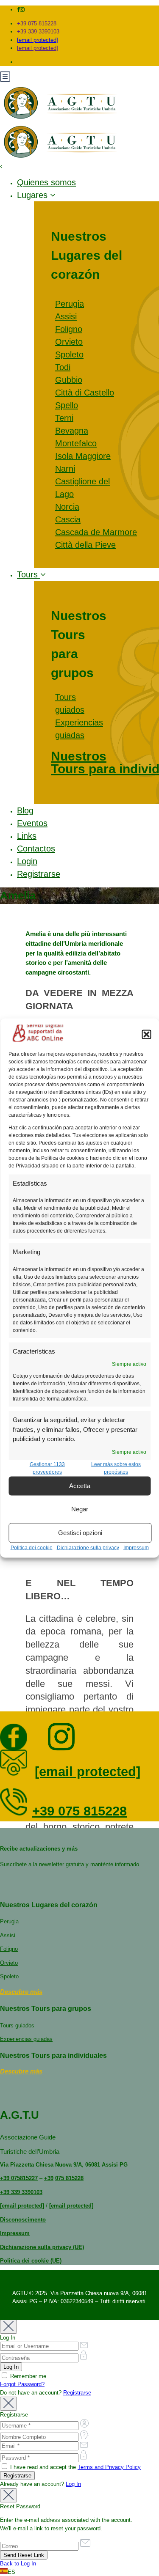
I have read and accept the (75, 2467)
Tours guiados (17, 2025)
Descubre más (21, 1992)
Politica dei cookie (32, 1547)
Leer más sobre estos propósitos (116, 1468)
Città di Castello (85, 393)
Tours (29, 574)
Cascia (68, 519)
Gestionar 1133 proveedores (47, 1468)
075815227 (24, 2178)
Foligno (69, 329)
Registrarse (39, 874)
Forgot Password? (22, 2384)
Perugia (70, 304)
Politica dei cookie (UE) (31, 2261)
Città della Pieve (85, 545)
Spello (67, 405)
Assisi (66, 316)
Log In (73, 2484)
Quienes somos (46, 182)
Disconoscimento (23, 2220)
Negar (80, 1509)
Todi (63, 367)
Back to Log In (18, 2564)
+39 (5, 2178)
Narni (65, 469)
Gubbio (69, 380)
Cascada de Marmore (96, 532)
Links (27, 836)
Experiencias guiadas (26, 2039)
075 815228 (69, 2178)
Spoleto (69, 354)
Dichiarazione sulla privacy (88, 1547)
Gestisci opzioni (80, 1533)
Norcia (67, 507)
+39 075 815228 (37, 23)
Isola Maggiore (83, 456)
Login (27, 861)
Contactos (36, 849)
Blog (25, 810)
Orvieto (69, 342)
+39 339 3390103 (38, 32)
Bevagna (72, 431)
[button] (146, 1034)
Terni (64, 418)
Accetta (80, 1486)
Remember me (27, 2376)
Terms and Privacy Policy (109, 2467)
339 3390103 (26, 2192)
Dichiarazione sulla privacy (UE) (42, 2247)
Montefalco (76, 443)
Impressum (136, 1547)
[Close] (8, 2327)
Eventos (32, 823)
